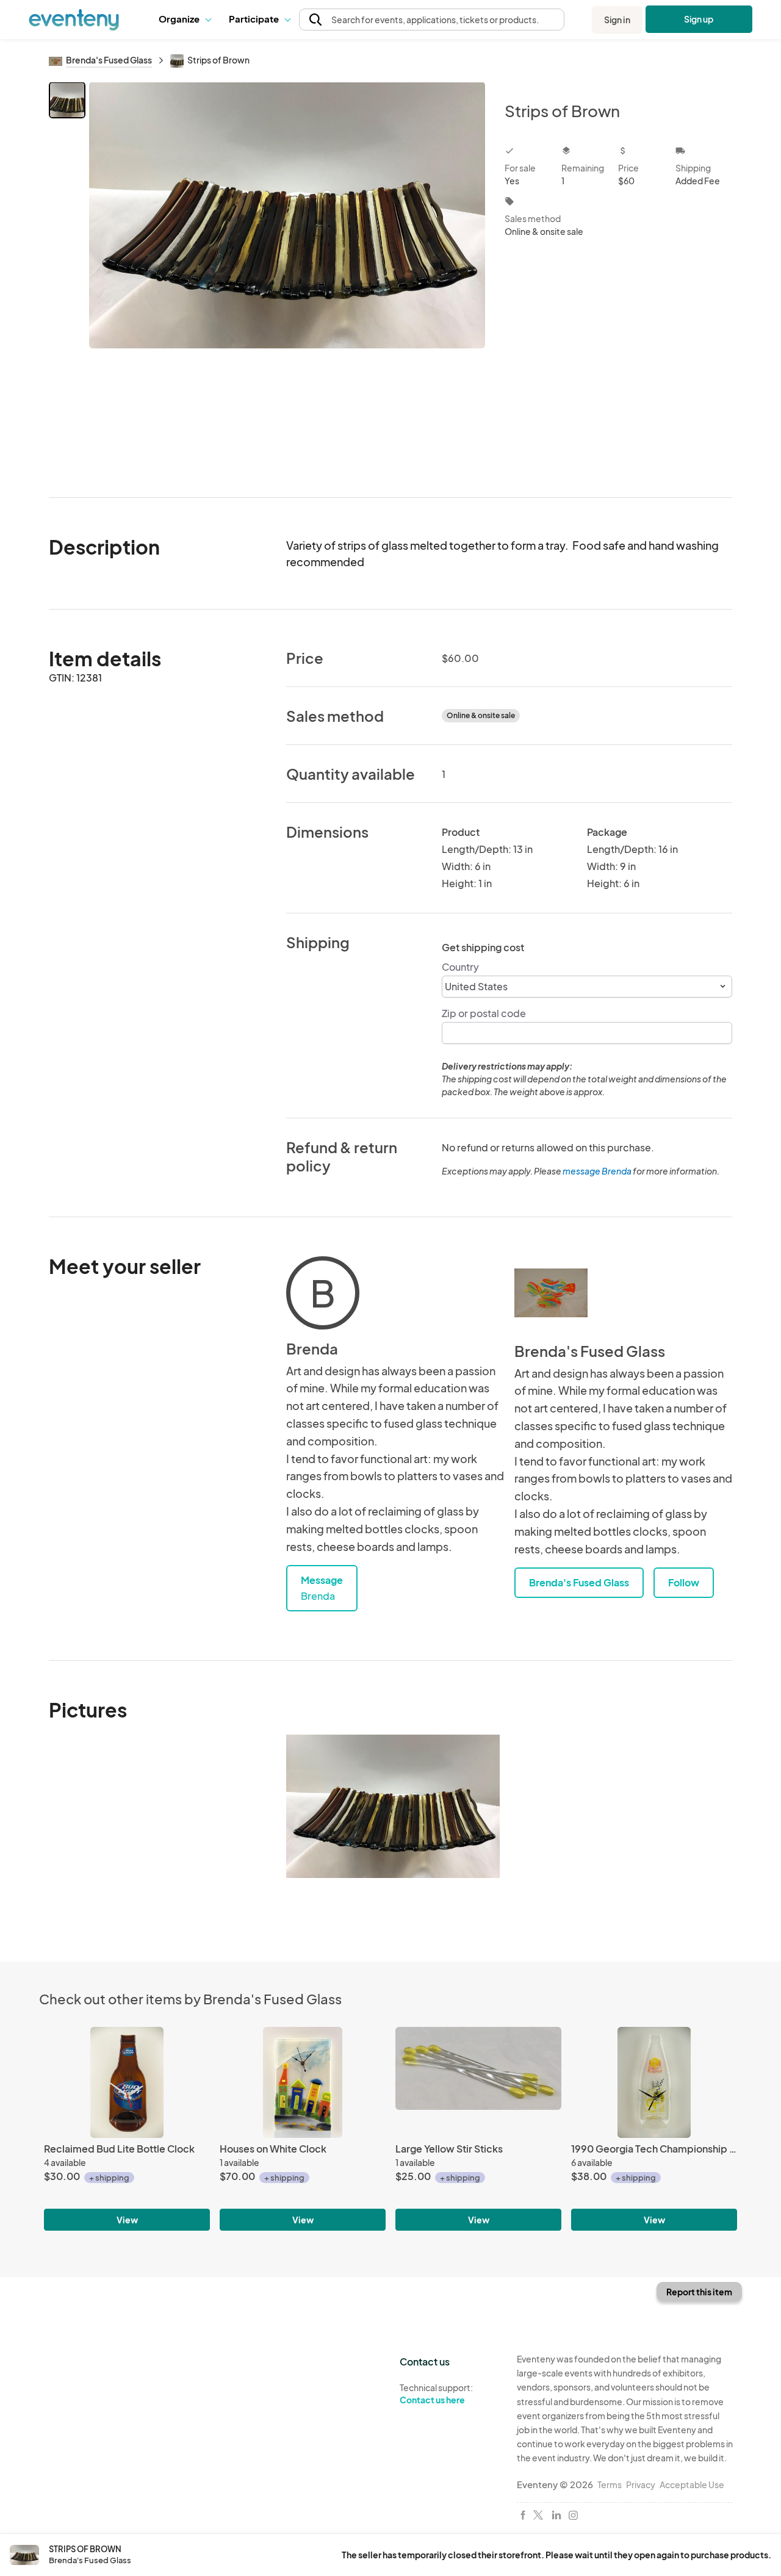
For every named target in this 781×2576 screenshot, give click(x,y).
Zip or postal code (484, 1013)
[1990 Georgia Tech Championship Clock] (654, 2082)
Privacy (641, 2484)
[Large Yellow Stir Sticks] (478, 2082)
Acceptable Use (692, 2484)
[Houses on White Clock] (303, 2082)
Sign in (617, 20)
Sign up (699, 19)
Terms (610, 2484)
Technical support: (436, 2394)
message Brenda (597, 1171)
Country (460, 967)
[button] (185, 20)
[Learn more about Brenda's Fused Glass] (551, 1293)
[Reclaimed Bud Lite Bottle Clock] (127, 2082)
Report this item (699, 2292)
